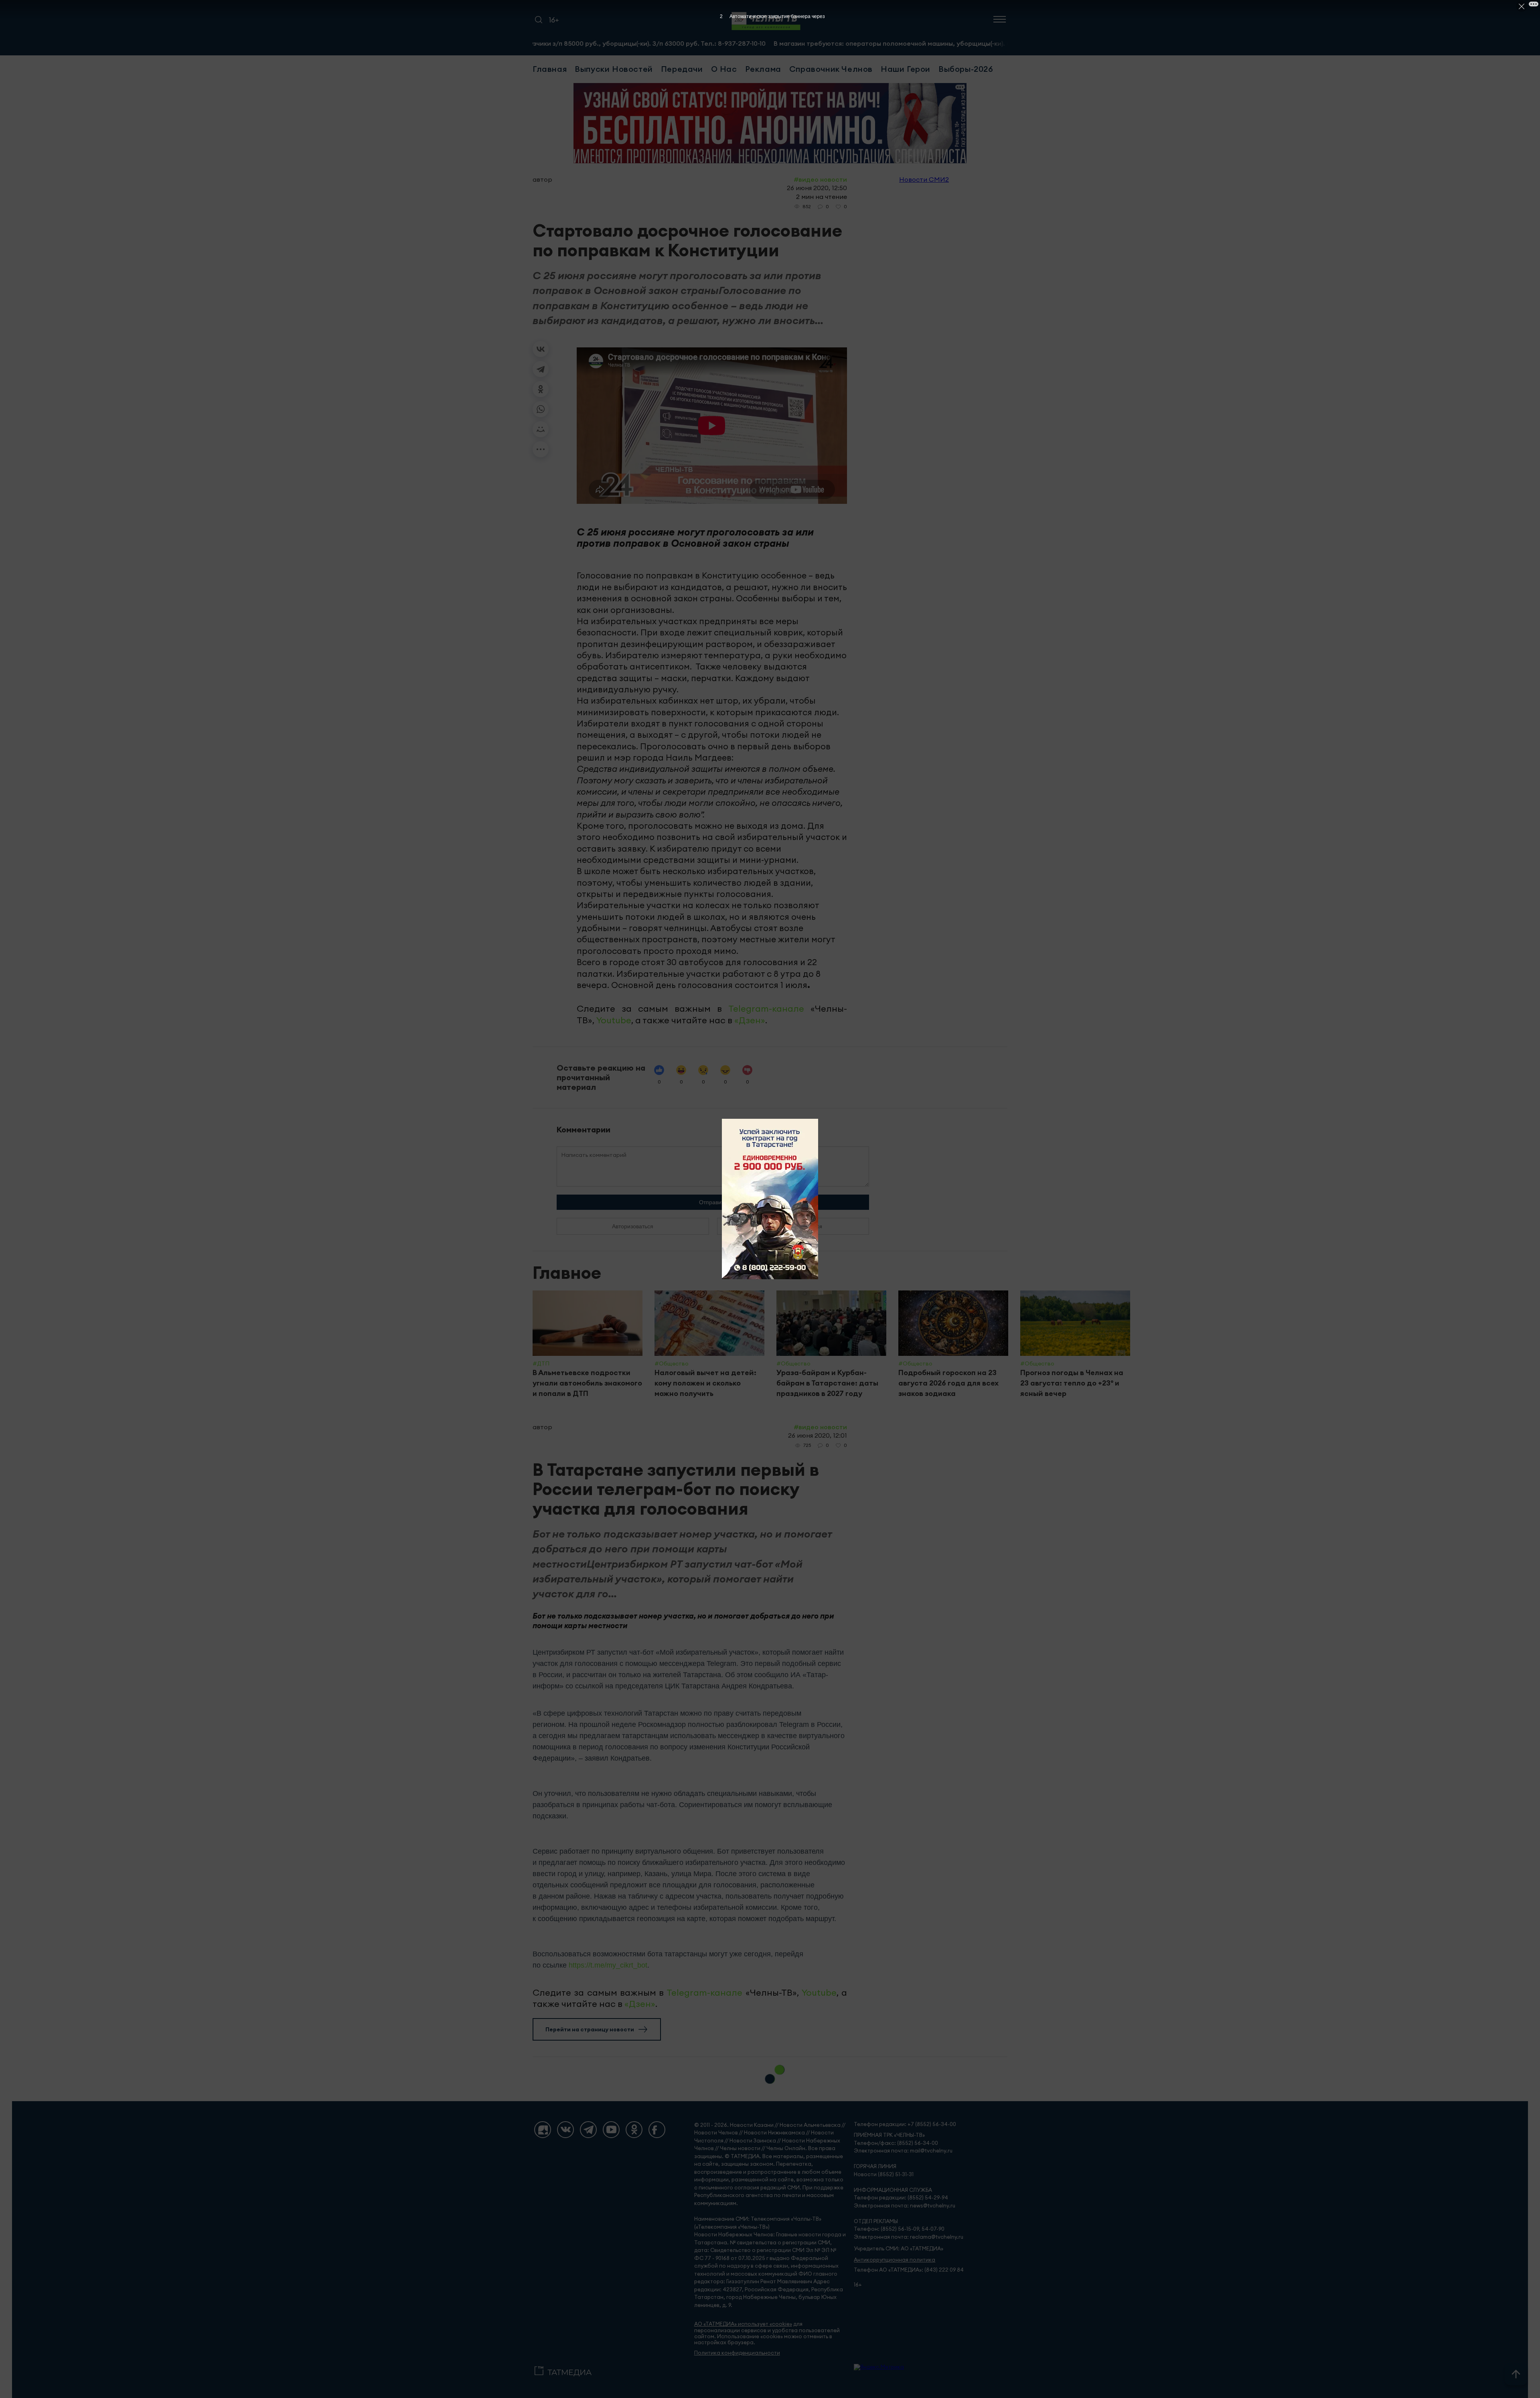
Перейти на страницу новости (590, 2029)
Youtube (614, 1020)
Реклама (763, 69)
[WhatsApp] (541, 409)
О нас (724, 69)
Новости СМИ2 (924, 179)
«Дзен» (750, 1020)
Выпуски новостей (614, 69)
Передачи (682, 69)
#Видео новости (820, 179)
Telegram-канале (766, 1008)
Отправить (713, 1202)
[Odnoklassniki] (634, 2130)
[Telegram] (541, 369)
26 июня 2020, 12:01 (818, 1435)
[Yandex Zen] (543, 2130)
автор (542, 179)
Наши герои (906, 69)
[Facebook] (657, 2130)
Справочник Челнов (831, 69)
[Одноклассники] (541, 389)
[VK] (565, 2130)
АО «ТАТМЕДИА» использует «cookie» (743, 2324)
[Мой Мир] (541, 429)
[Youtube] (611, 2130)
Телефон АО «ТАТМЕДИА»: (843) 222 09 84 (909, 2270)
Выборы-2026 (966, 69)
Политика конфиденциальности (737, 2353)
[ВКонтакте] (541, 349)
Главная (550, 69)
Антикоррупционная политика (895, 2260)
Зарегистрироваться (793, 1226)
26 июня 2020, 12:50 (817, 188)
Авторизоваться (633, 1226)
